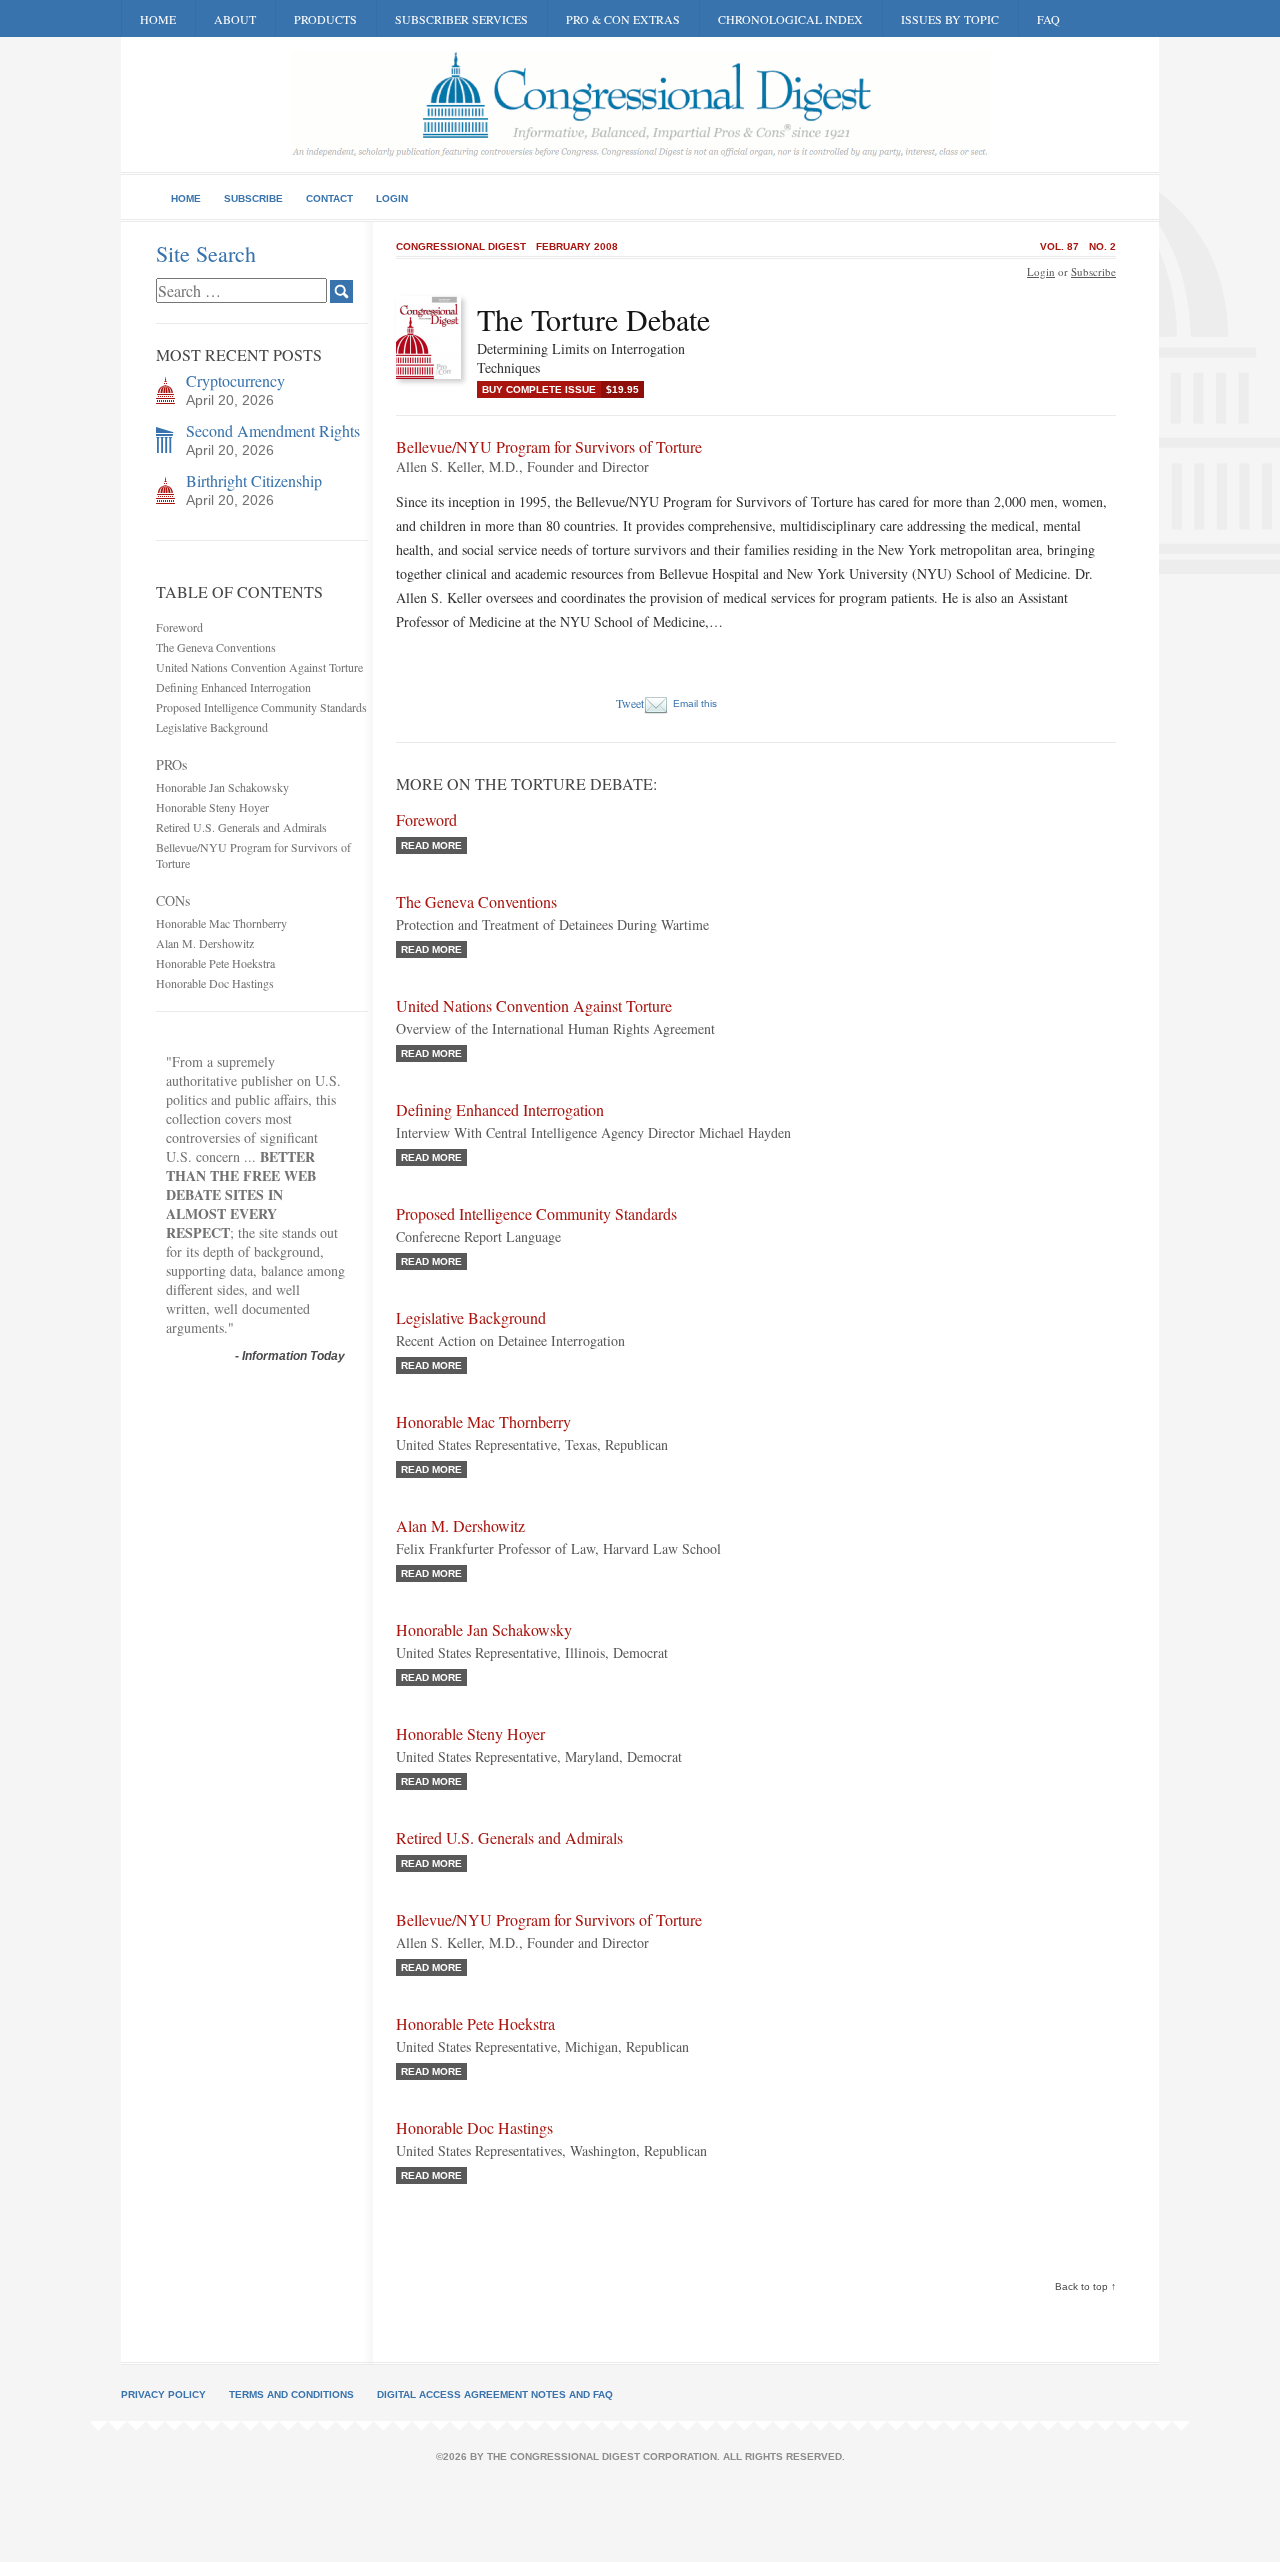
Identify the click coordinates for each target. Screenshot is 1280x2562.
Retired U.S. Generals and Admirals (241, 827)
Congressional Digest (461, 246)
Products (325, 19)
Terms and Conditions (291, 2394)
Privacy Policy (163, 2394)
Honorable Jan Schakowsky (222, 787)
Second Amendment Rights (273, 430)
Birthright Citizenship (254, 480)
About (235, 19)
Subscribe (253, 198)
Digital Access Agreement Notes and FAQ (495, 2394)
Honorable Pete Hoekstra (215, 963)
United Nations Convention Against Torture (259, 667)
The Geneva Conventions (216, 647)
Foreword (179, 627)
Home (158, 19)
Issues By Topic (950, 19)
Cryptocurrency (235, 380)
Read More (431, 845)
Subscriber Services (461, 19)
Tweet (630, 703)
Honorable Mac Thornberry (221, 923)
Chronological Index (790, 19)
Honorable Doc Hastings (215, 983)
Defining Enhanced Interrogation (233, 687)
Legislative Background (212, 727)
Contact (329, 198)
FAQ (1048, 19)
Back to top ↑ (1085, 2286)
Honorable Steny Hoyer (212, 807)
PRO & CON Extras (623, 19)
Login (392, 198)
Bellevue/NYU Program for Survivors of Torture (549, 1919)
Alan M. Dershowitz (205, 943)
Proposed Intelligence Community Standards (261, 707)
